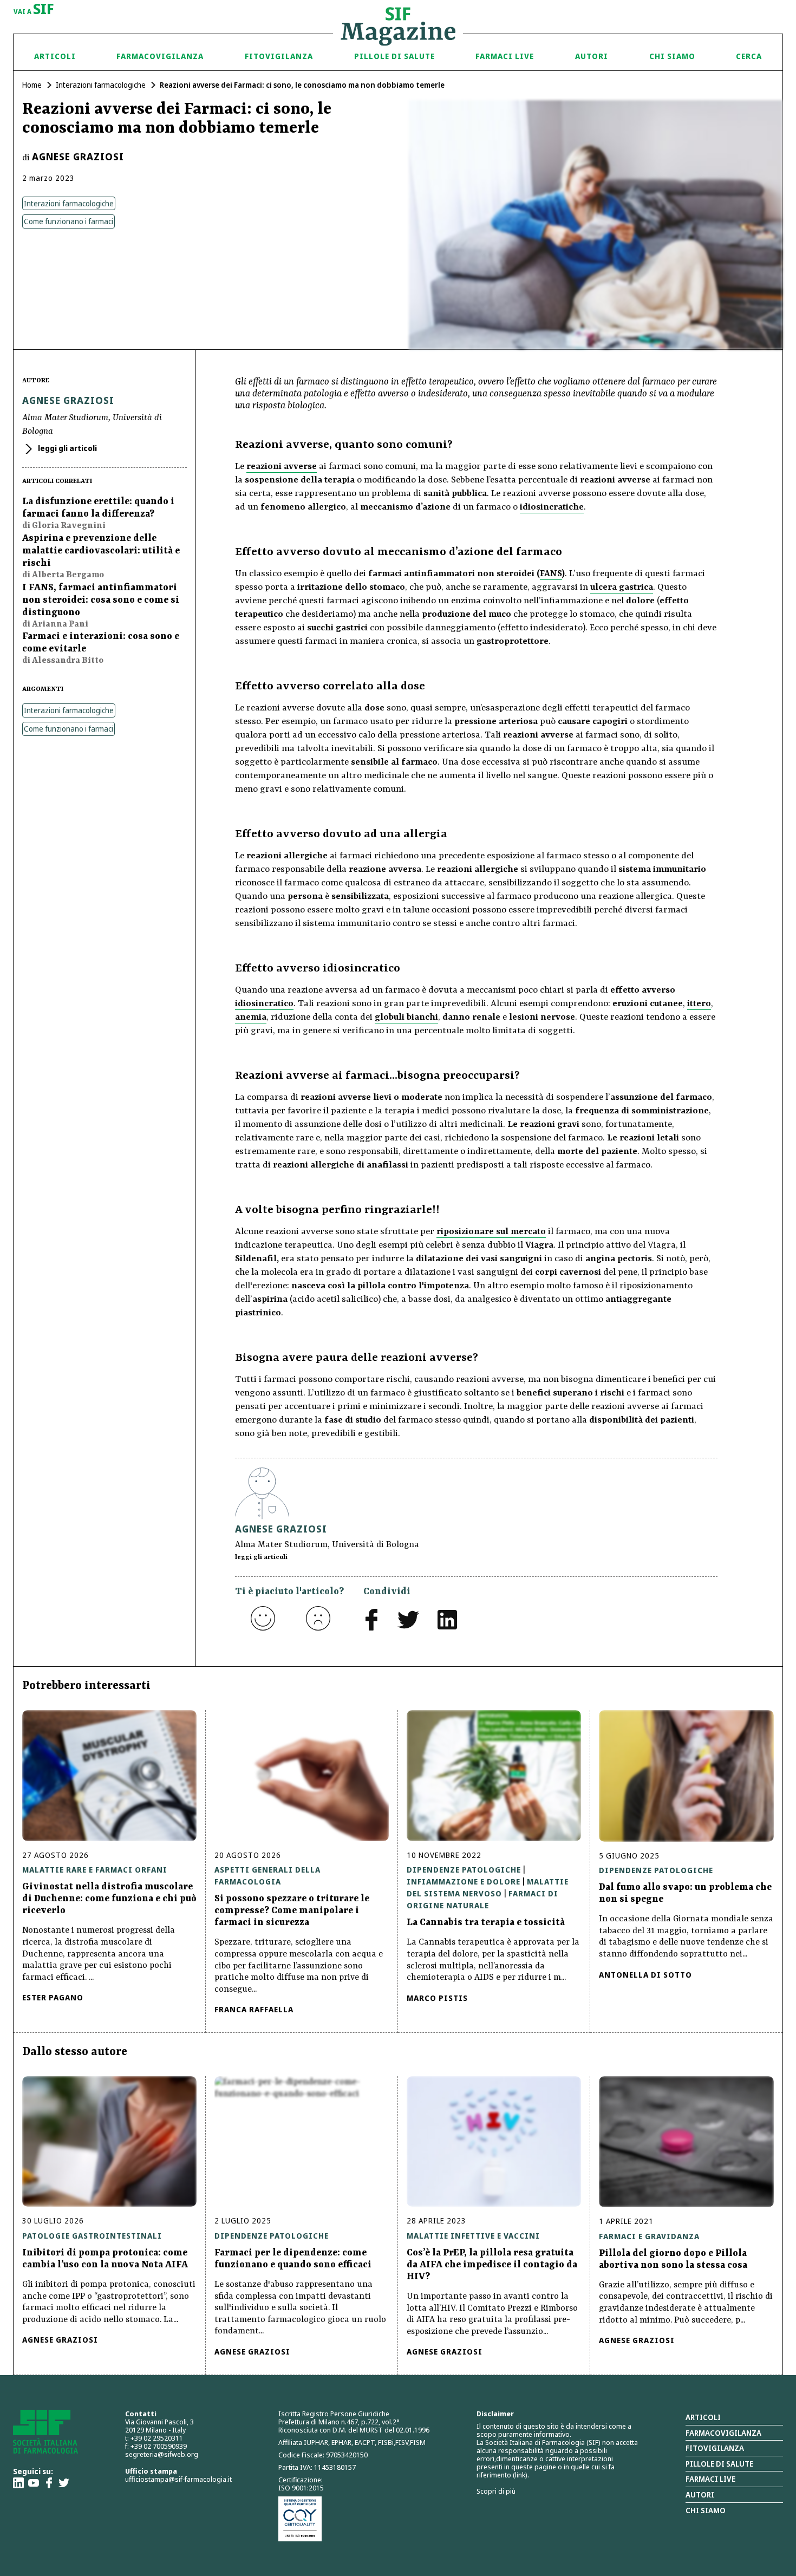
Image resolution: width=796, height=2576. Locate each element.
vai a (34, 10)
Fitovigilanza (279, 56)
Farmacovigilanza (160, 56)
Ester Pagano (53, 1997)
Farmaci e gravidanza (649, 2236)
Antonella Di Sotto (645, 1975)
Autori (592, 56)
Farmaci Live (505, 56)
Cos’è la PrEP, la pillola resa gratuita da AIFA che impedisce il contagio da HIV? (492, 2265)
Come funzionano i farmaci (68, 221)
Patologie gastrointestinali (92, 2236)
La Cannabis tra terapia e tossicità (486, 1922)
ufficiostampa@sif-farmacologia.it (178, 2479)
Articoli (55, 56)
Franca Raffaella (254, 2009)
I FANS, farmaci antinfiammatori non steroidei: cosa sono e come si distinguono (101, 600)
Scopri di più (496, 2491)
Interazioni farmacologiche (101, 85)
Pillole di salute (719, 2464)
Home (32, 85)
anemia (251, 1017)
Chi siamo (672, 56)
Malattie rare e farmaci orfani (95, 1870)
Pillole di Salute (394, 56)
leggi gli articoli (67, 448)
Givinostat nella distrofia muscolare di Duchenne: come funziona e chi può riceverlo (109, 1899)
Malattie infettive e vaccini (473, 2236)
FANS (551, 574)
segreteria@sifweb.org (162, 2454)
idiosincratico (264, 1004)
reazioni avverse (282, 467)
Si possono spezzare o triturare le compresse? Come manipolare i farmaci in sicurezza (292, 1910)
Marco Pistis (437, 1998)
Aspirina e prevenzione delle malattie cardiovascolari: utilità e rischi (101, 551)
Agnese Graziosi (78, 156)
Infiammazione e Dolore (464, 1882)
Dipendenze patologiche (464, 1870)
